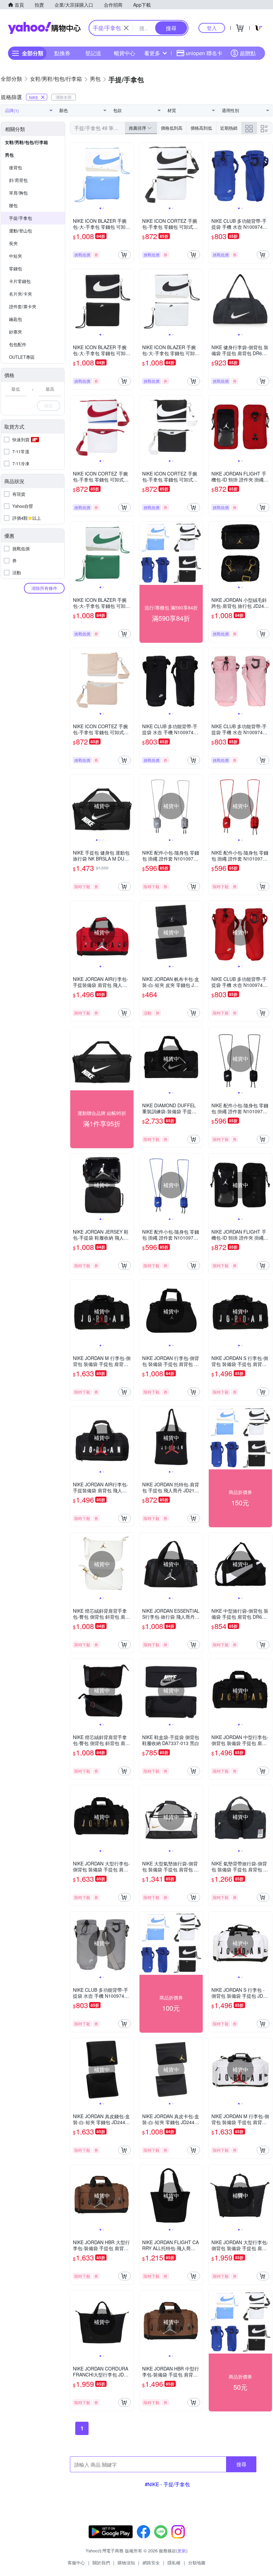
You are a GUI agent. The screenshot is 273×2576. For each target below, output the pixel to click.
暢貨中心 (125, 53)
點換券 (62, 53)
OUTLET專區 (22, 357)
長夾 (13, 243)
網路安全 (151, 2563)
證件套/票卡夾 (23, 306)
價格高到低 (201, 128)
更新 (182, 2551)
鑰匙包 (15, 319)
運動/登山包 (20, 231)
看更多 (152, 53)
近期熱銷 (229, 128)
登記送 (93, 53)
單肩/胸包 (18, 193)
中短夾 (15, 256)
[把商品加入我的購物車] (125, 255)
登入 (212, 28)
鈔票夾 (15, 332)
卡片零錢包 (20, 281)
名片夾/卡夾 (20, 294)
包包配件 (18, 344)
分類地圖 (197, 2563)
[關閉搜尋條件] (126, 28)
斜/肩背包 (18, 180)
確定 (49, 406)
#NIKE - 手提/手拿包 (167, 2484)
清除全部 (64, 97)
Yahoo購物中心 (44, 28)
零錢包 (15, 269)
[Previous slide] (75, 174)
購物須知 (126, 2563)
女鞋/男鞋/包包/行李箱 (26, 142)
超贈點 (248, 53)
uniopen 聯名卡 (204, 53)
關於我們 (101, 2563)
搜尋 (241, 2464)
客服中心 (76, 2563)
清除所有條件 (44, 588)
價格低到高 (172, 128)
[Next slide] (129, 174)
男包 (9, 155)
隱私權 (174, 2563)
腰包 (13, 205)
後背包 (15, 167)
